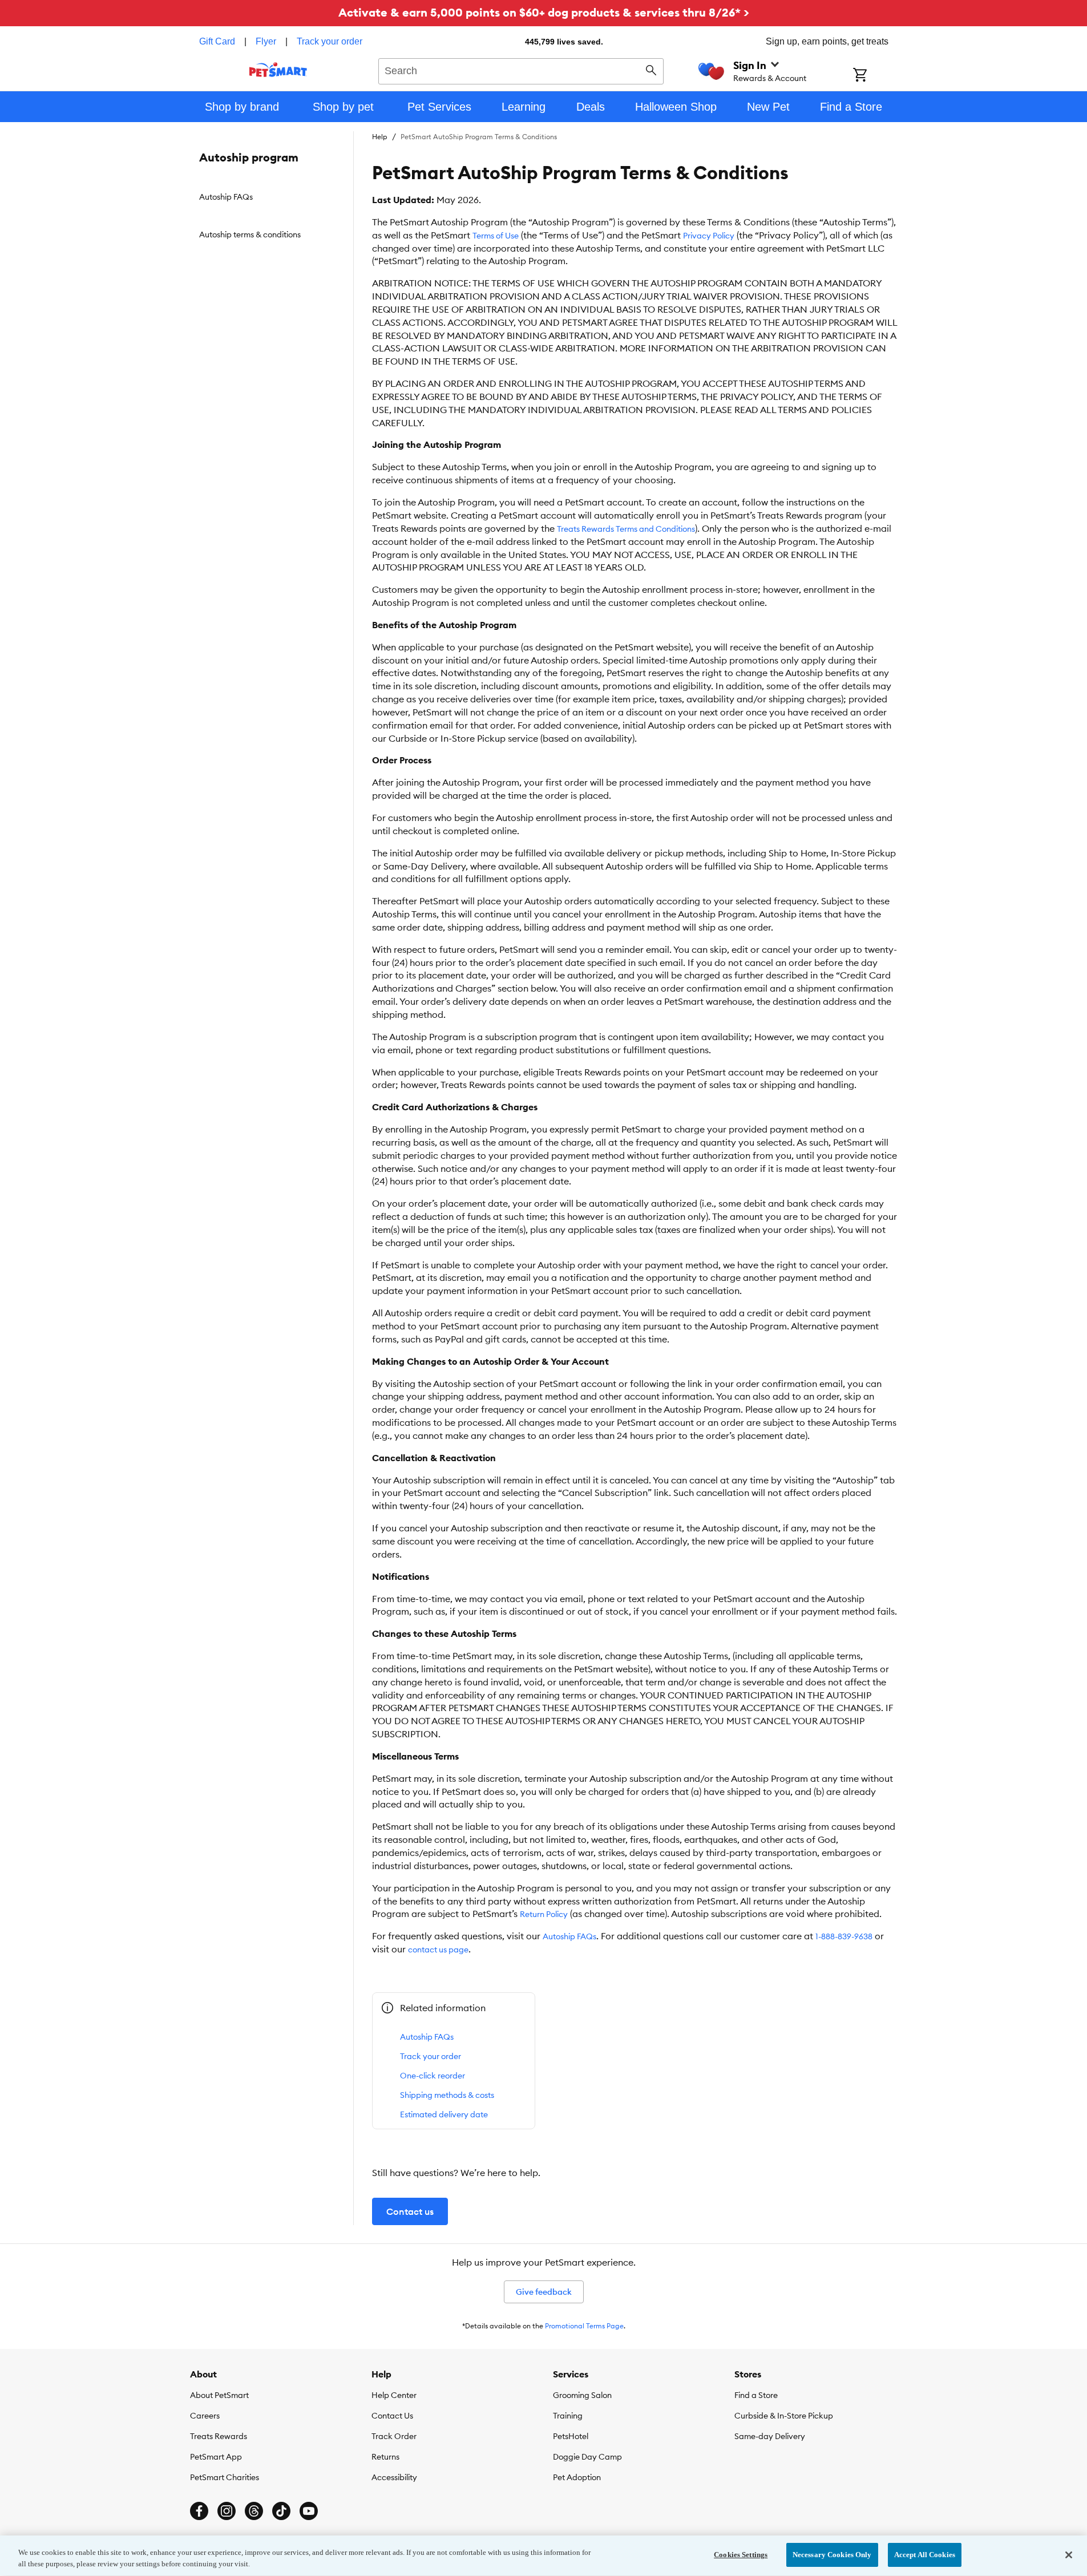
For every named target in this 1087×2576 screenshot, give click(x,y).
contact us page (438, 1950)
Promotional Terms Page (584, 2326)
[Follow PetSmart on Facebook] (199, 2511)
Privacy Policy (709, 236)
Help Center (394, 2395)
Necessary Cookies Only (832, 2555)
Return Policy (544, 1914)
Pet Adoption (577, 2477)
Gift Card (217, 41)
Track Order (394, 2436)
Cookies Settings (741, 2555)
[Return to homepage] (278, 70)
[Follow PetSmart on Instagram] (227, 2511)
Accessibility (394, 2477)
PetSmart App (216, 2457)
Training (568, 2416)
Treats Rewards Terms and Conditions (626, 529)
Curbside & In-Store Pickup (784, 2416)
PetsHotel (571, 2436)
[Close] (1069, 2555)
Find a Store (756, 2395)
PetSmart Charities (225, 2477)
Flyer (266, 41)
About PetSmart (219, 2395)
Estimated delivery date (444, 2114)
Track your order (330, 41)
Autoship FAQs (569, 1936)
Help (380, 137)
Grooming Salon (582, 2395)
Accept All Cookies (925, 2555)
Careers (205, 2416)
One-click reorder (433, 2076)
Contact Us (392, 2416)
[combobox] (521, 70)
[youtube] (309, 2511)
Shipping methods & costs (447, 2095)
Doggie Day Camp (587, 2457)
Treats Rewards (219, 2436)
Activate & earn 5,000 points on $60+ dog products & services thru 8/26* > (544, 12)
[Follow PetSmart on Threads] (254, 2511)
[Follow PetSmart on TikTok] (281, 2511)
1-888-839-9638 (844, 1936)
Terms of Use (496, 236)
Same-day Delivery (770, 2436)
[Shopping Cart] (875, 76)
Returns (385, 2457)
